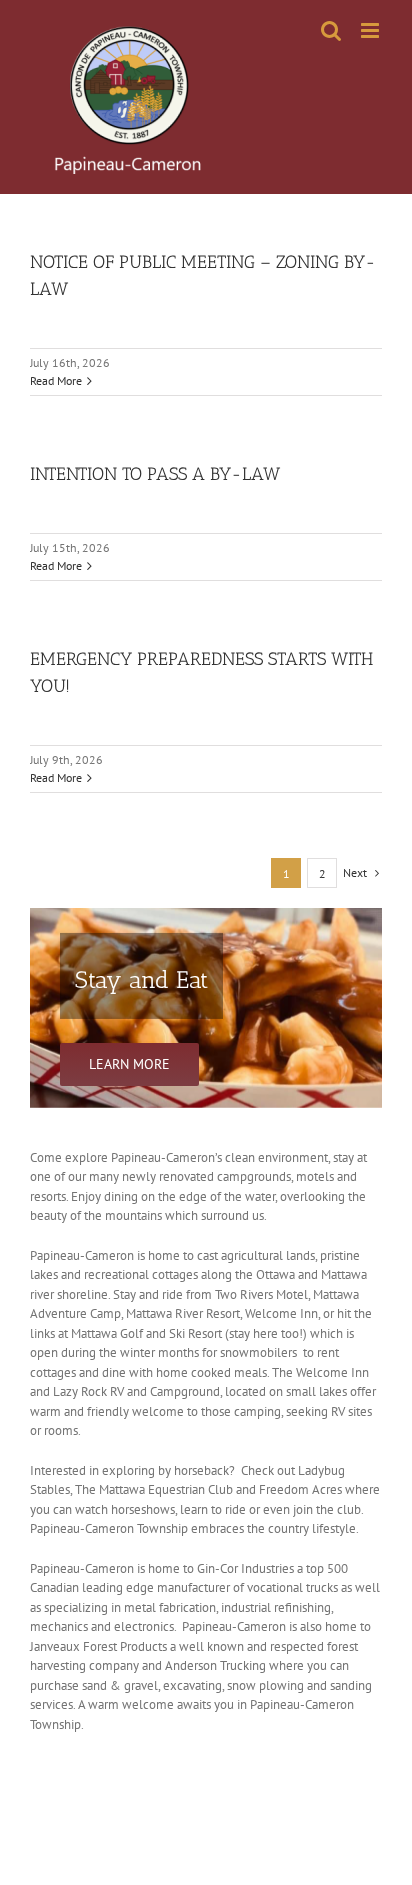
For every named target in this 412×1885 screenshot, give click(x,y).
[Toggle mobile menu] (371, 30)
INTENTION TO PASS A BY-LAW (155, 474)
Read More (56, 380)
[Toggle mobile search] (331, 30)
